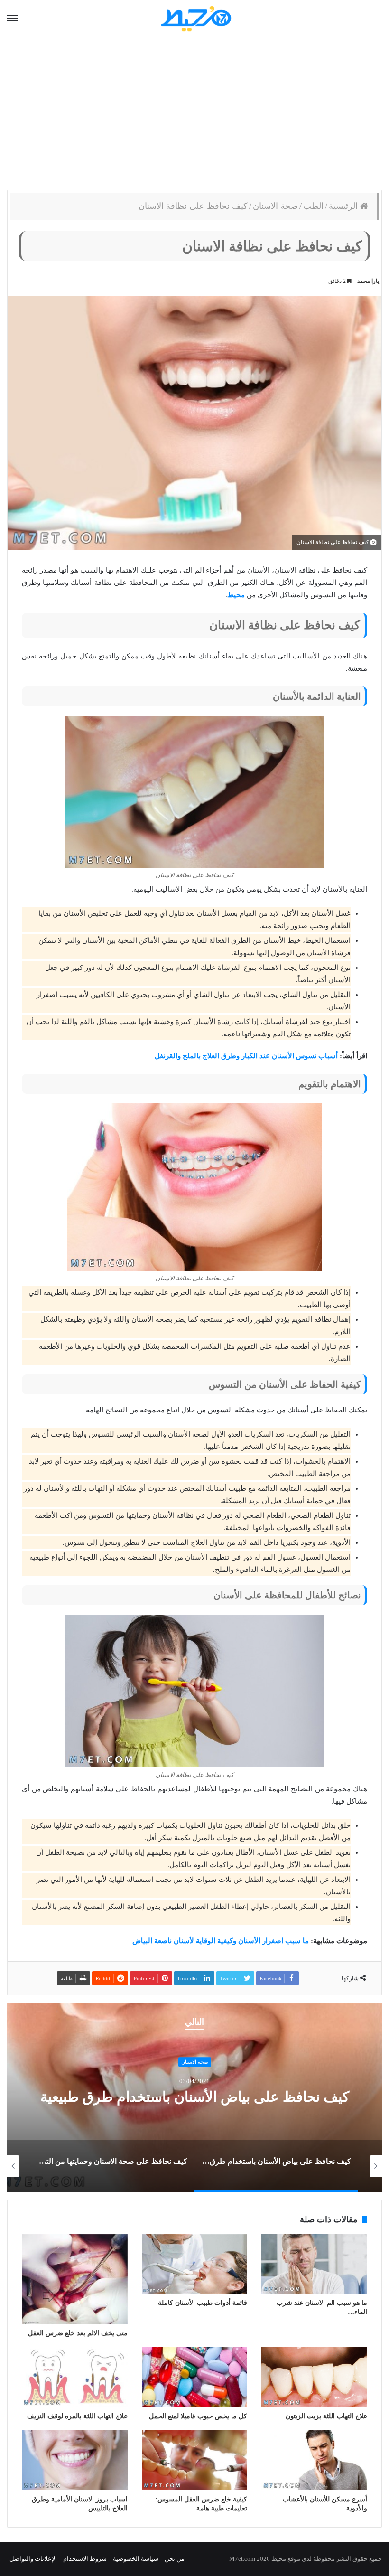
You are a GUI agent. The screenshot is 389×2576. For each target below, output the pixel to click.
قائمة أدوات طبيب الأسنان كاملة (203, 2303)
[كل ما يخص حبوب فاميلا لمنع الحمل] (195, 2377)
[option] (194, 2097)
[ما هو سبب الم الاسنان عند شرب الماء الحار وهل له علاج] (314, 2264)
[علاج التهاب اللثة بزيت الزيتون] (314, 2377)
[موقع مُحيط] (195, 18)
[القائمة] (12, 19)
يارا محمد (368, 281)
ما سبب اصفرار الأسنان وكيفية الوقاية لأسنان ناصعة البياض (221, 1941)
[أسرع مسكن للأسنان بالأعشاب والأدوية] (314, 2460)
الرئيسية (344, 206)
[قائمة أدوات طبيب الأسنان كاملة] (195, 2264)
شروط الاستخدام (85, 2559)
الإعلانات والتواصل (33, 2559)
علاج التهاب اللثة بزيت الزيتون (326, 2416)
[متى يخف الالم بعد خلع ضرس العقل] (75, 2279)
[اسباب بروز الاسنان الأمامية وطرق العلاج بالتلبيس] (75, 2460)
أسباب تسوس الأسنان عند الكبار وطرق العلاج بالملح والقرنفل (246, 1056)
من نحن (175, 2559)
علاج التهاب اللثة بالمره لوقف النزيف (77, 2416)
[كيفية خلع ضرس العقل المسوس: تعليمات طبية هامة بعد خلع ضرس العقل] (195, 2460)
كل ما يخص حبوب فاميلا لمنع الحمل (198, 2416)
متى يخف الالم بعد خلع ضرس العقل (78, 2333)
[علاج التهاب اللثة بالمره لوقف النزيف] (75, 2377)
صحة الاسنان (275, 206)
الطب (313, 206)
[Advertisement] (194, 114)
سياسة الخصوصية (136, 2559)
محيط (236, 595)
